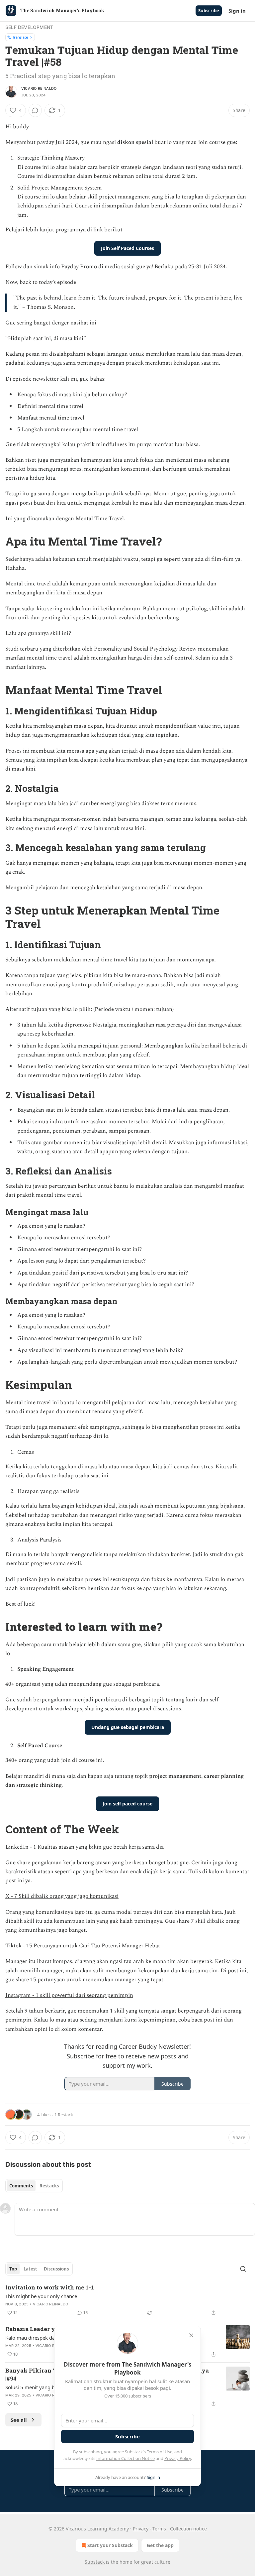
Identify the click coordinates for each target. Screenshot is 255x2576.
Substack (95, 2562)
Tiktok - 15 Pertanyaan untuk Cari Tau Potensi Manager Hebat (83, 1946)
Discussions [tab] (56, 2269)
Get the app (160, 2545)
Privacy (141, 2529)
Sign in (237, 11)
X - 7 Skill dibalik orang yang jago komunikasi (62, 1896)
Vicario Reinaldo (39, 88)
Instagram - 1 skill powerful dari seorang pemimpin (69, 1995)
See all (19, 2420)
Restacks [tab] (49, 2186)
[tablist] (34, 2186)
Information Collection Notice (126, 2458)
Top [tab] (13, 2269)
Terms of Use (160, 2452)
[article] (127, 2300)
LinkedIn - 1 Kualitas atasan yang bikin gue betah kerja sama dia (85, 1847)
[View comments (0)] (35, 110)
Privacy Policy (178, 2458)
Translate (20, 37)
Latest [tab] (30, 2269)
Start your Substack (110, 2545)
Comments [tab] (21, 2186)
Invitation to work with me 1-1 (50, 2287)
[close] (191, 2335)
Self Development (29, 27)
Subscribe (209, 11)
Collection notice (188, 2529)
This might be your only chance (41, 2296)
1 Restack (64, 2115)
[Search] (243, 2269)
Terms (159, 2529)
